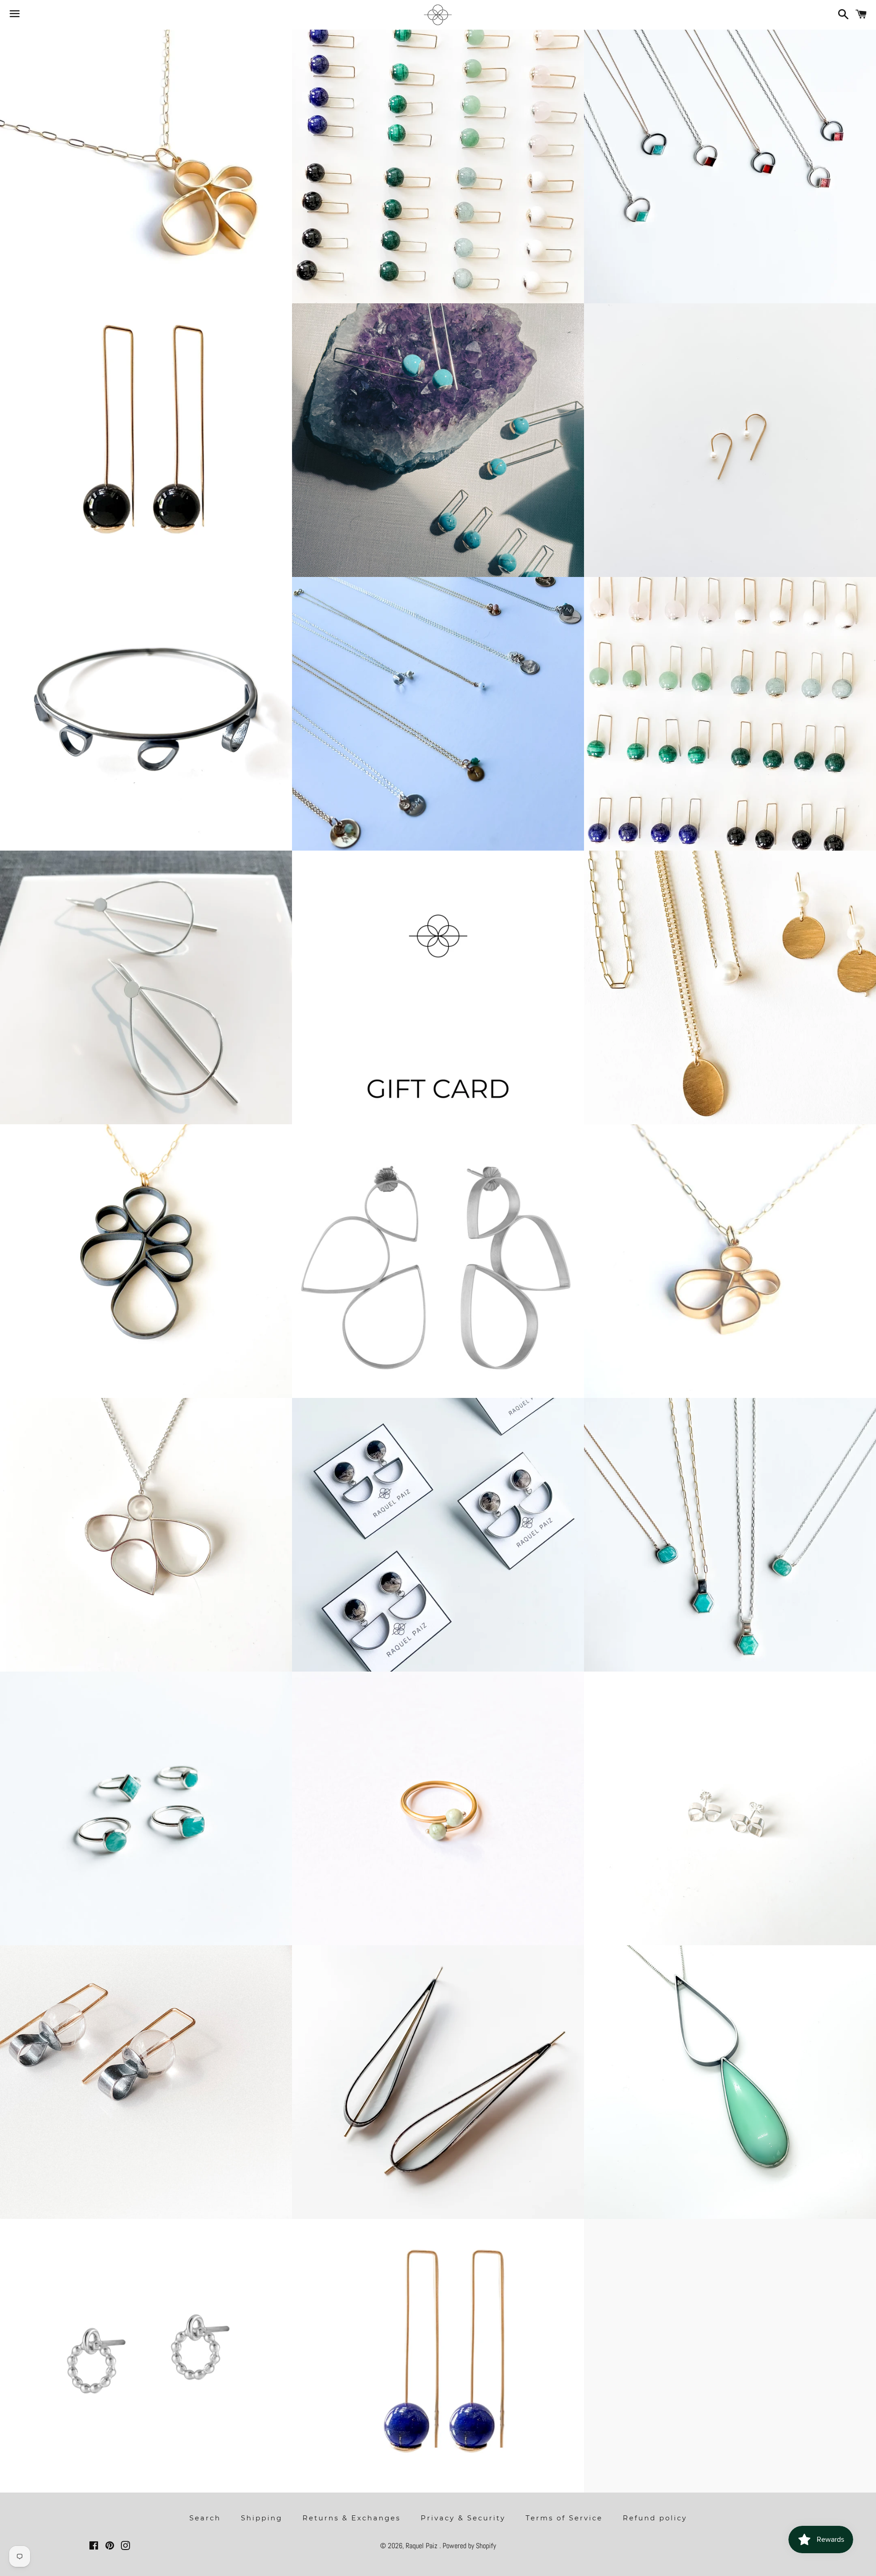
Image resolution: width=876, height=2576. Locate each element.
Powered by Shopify (469, 2546)
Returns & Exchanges (352, 2518)
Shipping (262, 2518)
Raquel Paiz (422, 2546)
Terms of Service (564, 2518)
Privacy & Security (463, 2518)
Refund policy (655, 2518)
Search (205, 2518)
